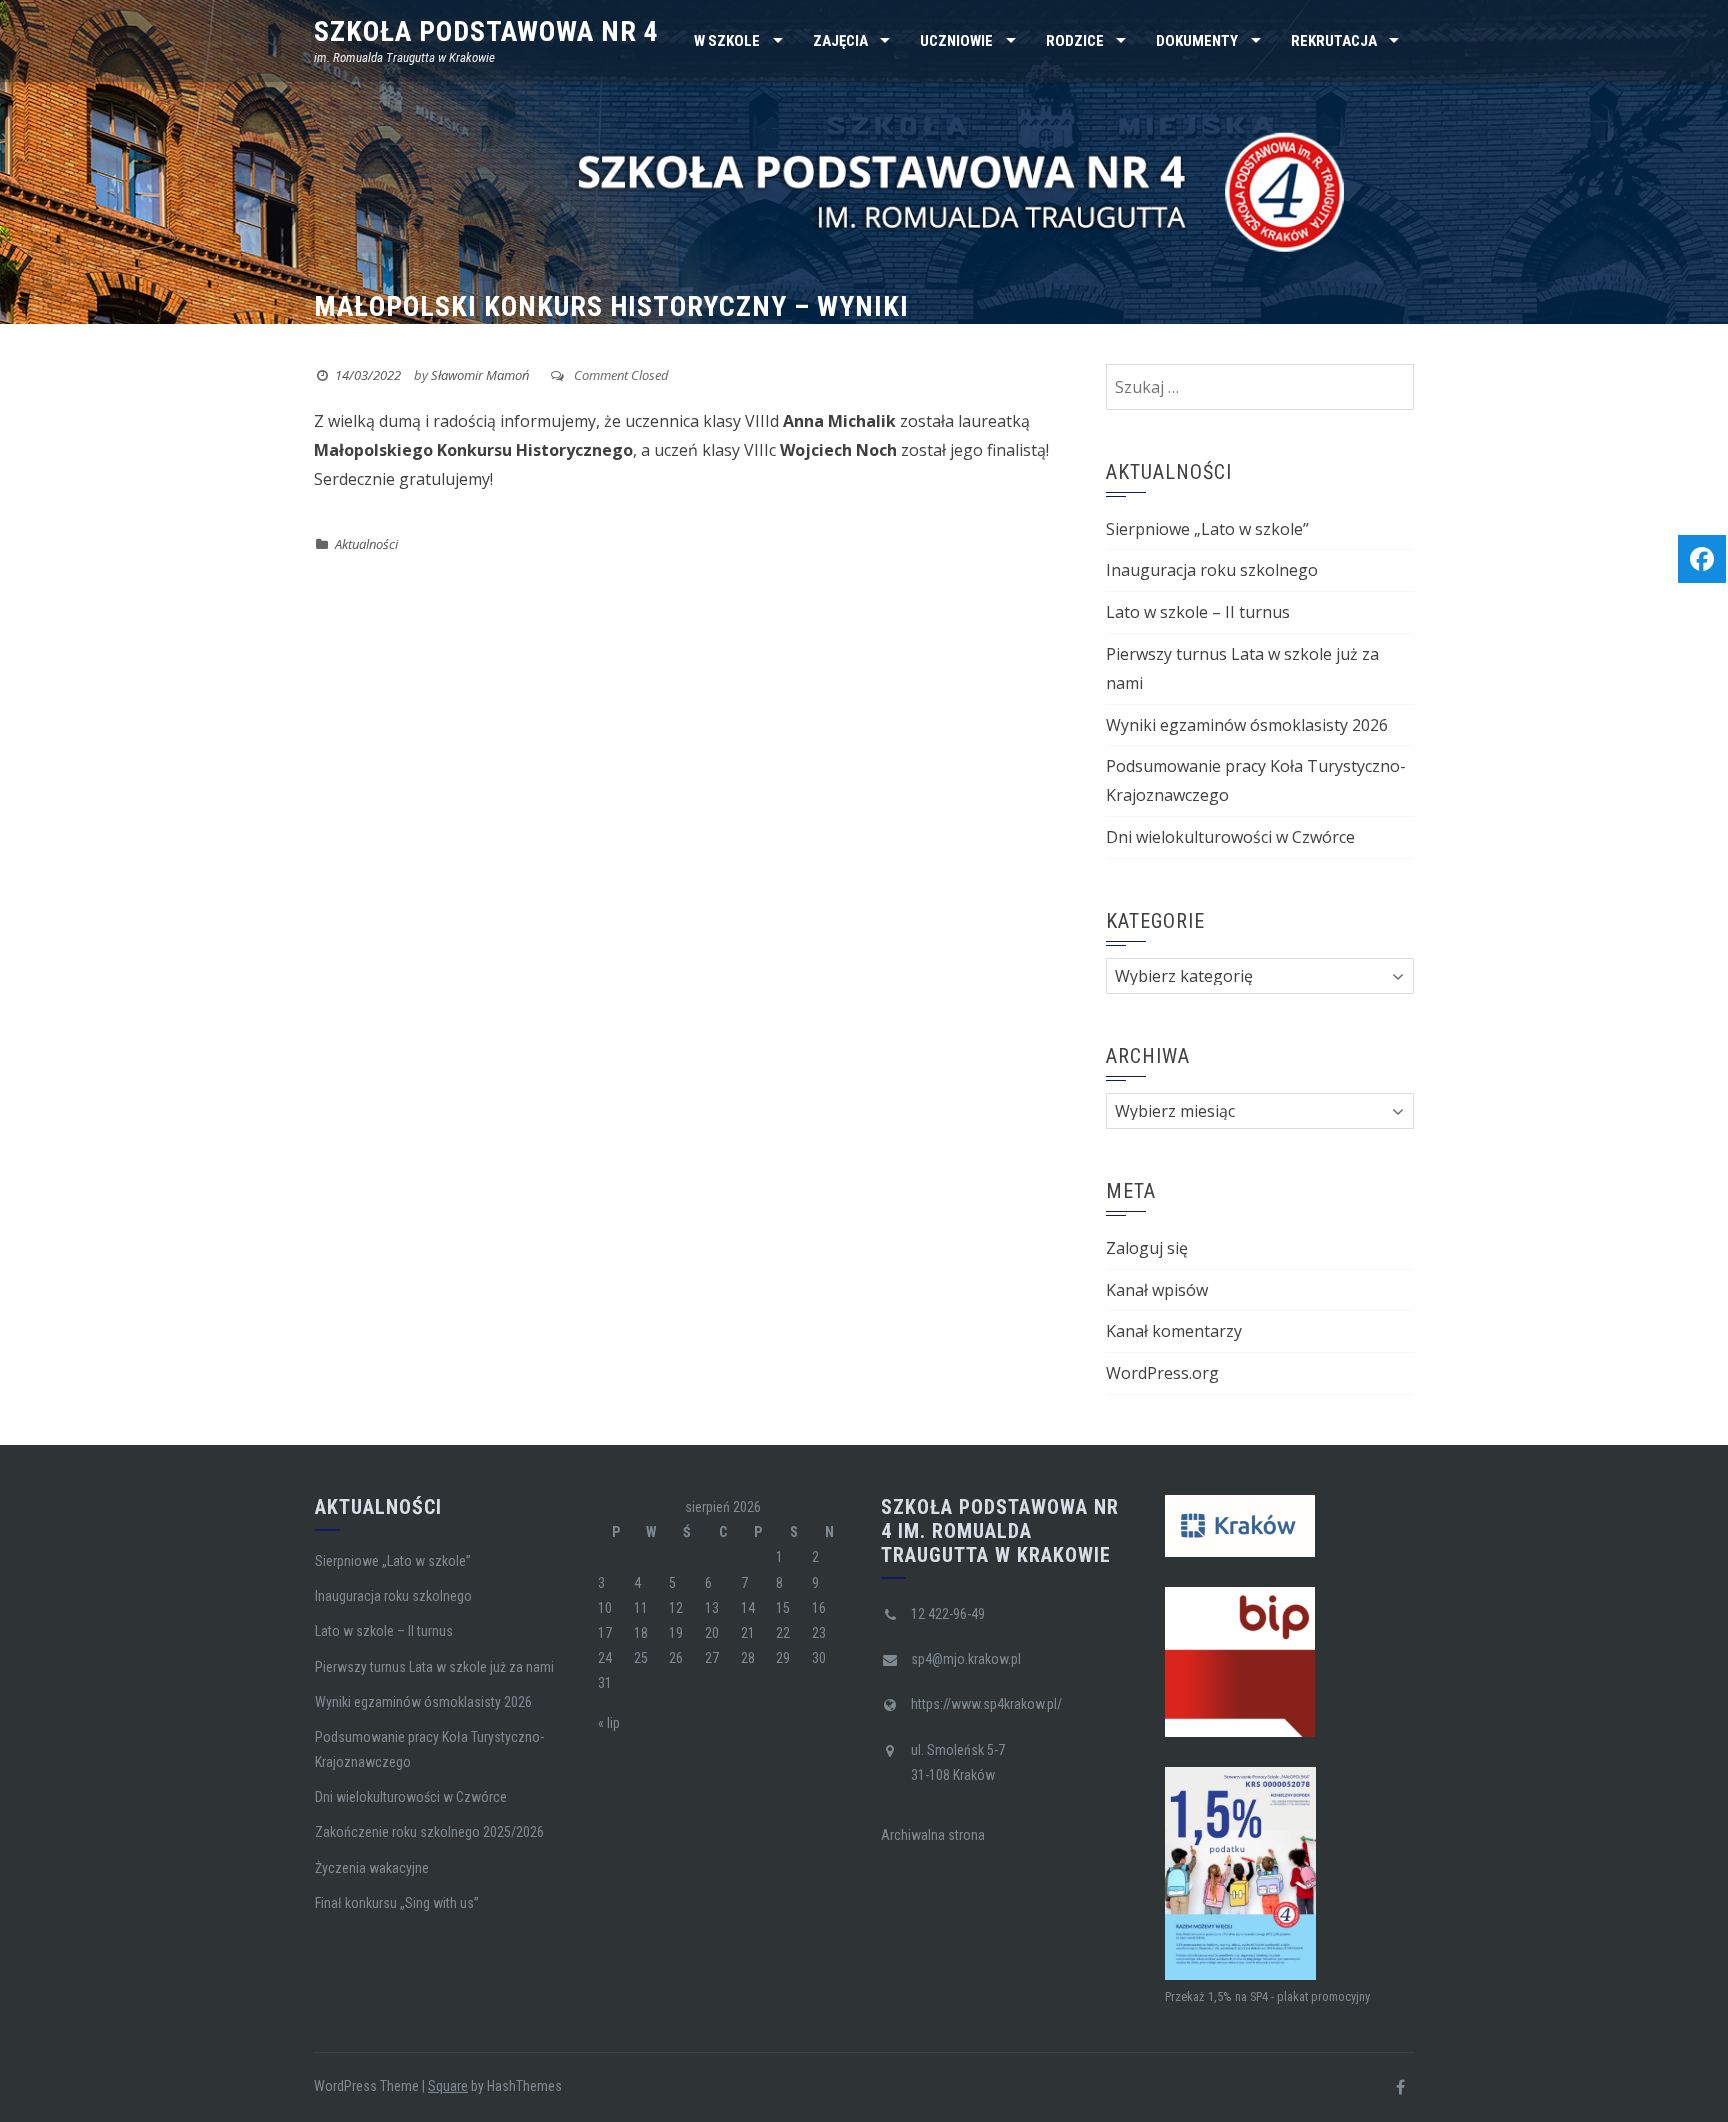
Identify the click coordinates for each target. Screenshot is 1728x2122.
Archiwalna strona (933, 1835)
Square (448, 2086)
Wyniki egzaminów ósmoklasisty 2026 (1247, 725)
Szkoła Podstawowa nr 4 (486, 31)
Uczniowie (956, 41)
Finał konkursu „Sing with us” (397, 1903)
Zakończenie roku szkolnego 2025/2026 (429, 1832)
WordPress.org (1162, 1373)
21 (748, 1633)
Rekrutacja (1334, 41)
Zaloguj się (1147, 1248)
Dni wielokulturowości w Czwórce (1230, 837)
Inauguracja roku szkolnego (1212, 570)
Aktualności (366, 544)
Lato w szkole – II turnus (1198, 612)
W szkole (727, 41)
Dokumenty (1197, 41)
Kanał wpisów (1157, 1290)
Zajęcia (840, 41)
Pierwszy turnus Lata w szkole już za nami (434, 1667)
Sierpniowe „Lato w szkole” (1207, 529)
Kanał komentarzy (1174, 1331)
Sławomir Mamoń (480, 375)
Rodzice (1075, 41)
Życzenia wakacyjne (372, 1868)
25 (641, 1658)
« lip (609, 1723)
